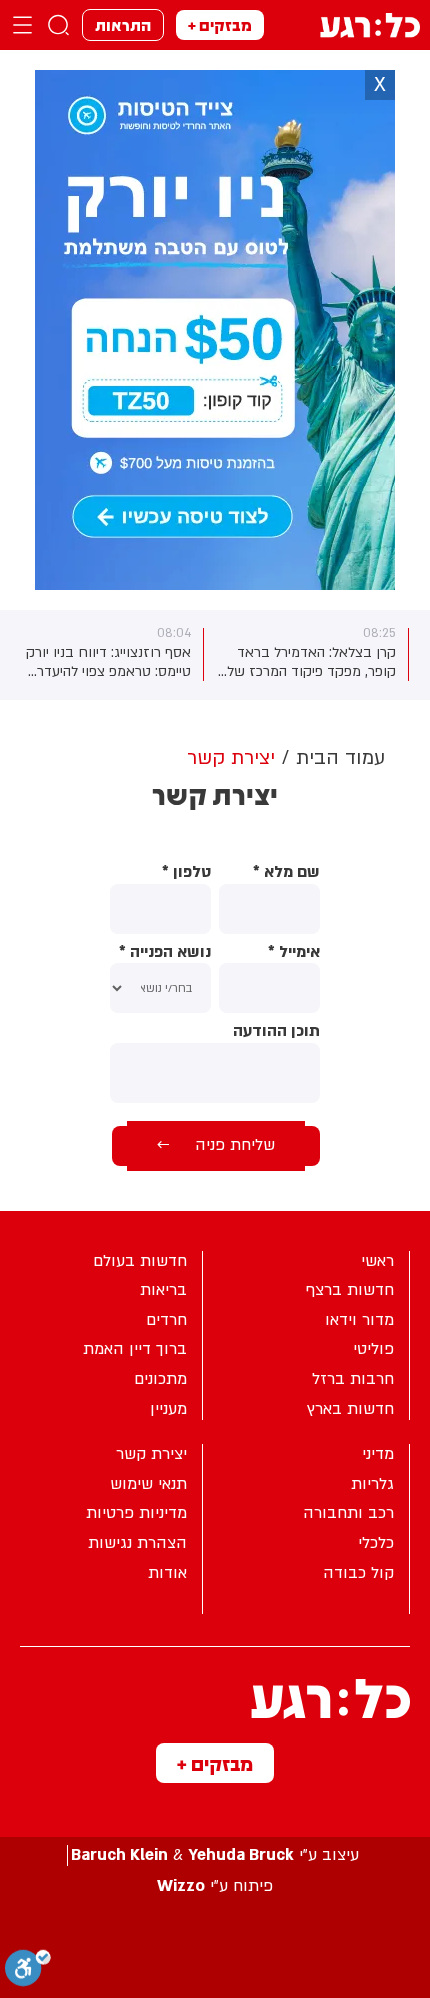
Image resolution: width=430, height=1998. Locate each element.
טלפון (186, 872)
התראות (123, 24)
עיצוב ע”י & (215, 1855)
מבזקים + (220, 24)
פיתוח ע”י (215, 1886)
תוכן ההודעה (276, 1031)
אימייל (294, 952)
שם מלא (286, 872)
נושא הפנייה (165, 952)
